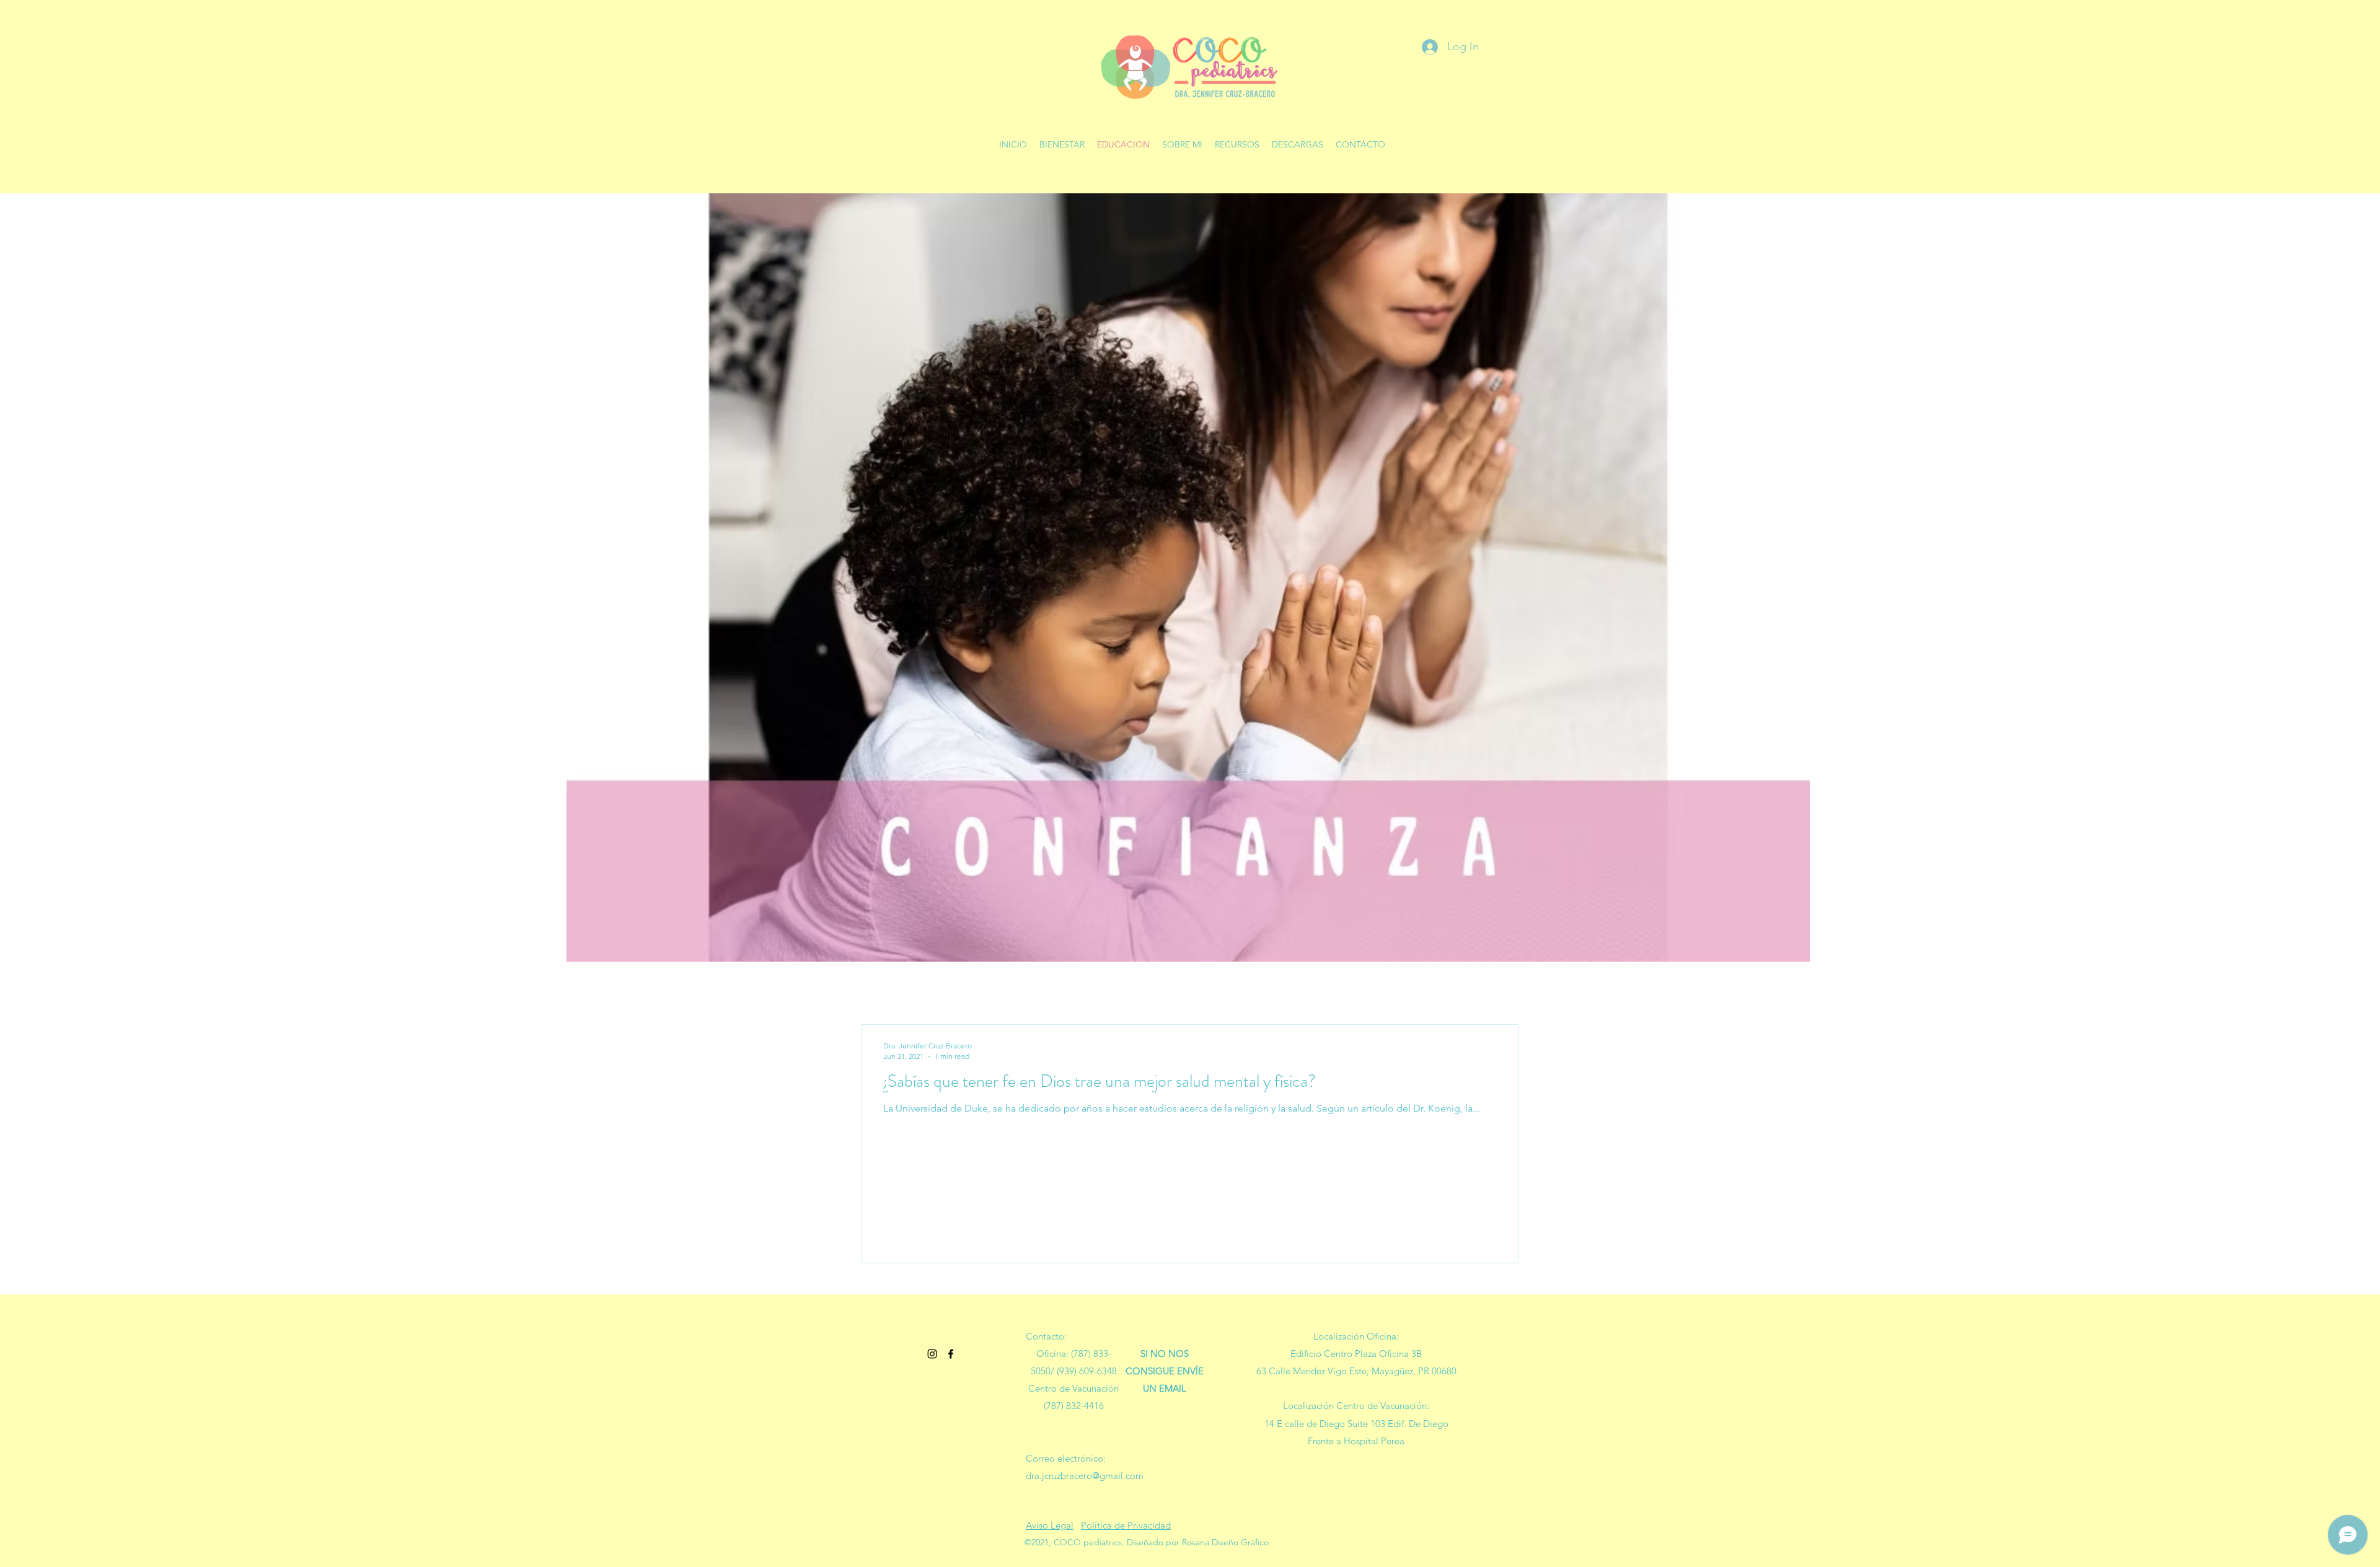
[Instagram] (932, 1354)
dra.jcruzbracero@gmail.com (1085, 1476)
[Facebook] (951, 1354)
